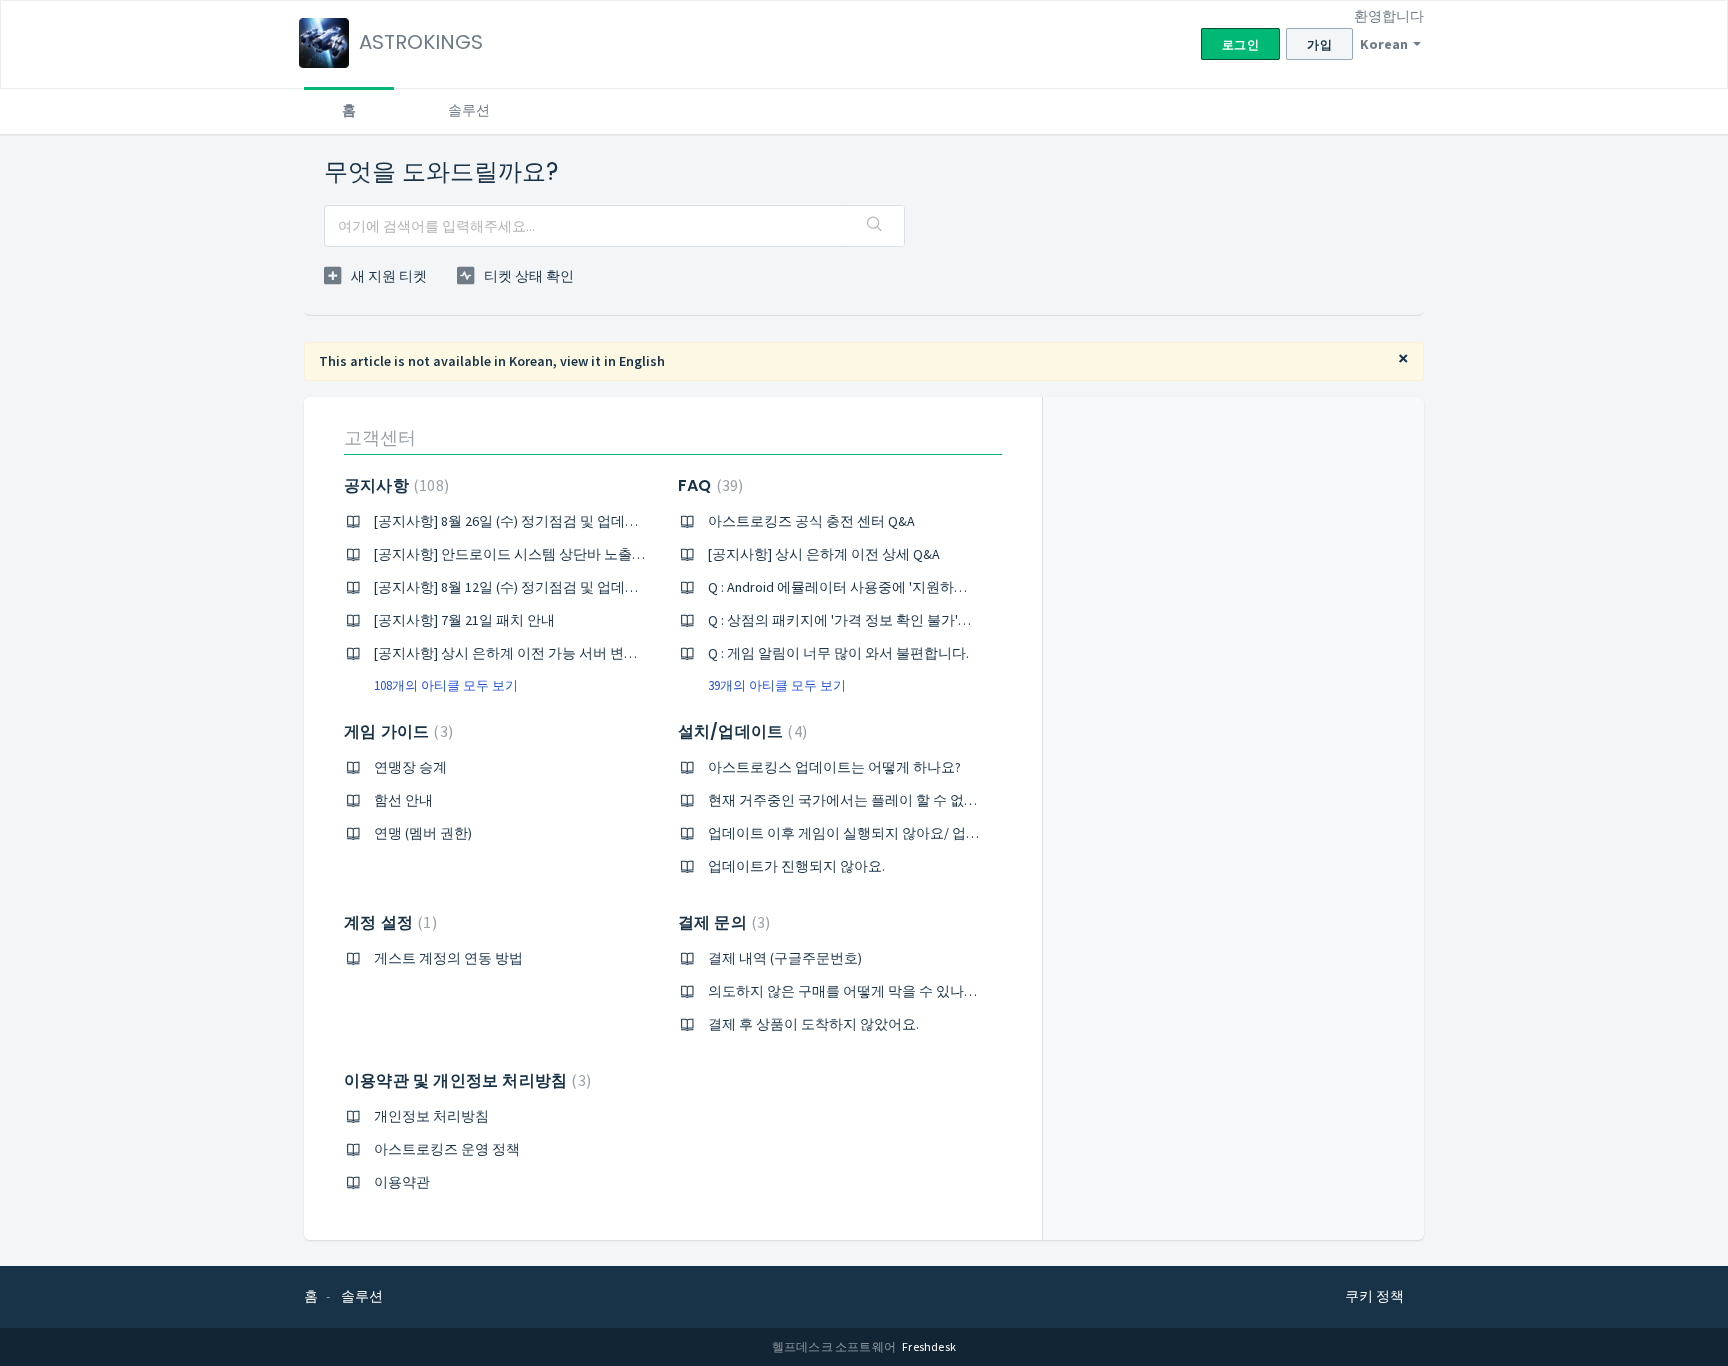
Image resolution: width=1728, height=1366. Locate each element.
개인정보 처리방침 (431, 1116)
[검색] (875, 226)
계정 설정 (388, 922)
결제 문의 (722, 922)
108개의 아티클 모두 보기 (446, 685)
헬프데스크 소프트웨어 (835, 1346)
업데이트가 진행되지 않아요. (796, 866)
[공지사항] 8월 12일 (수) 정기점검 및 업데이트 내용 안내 (544, 587)
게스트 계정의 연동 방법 (448, 958)
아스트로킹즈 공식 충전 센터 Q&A (811, 521)
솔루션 (469, 110)
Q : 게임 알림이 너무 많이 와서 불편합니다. (838, 653)
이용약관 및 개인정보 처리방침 (465, 1080)
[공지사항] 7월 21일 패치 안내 (464, 620)
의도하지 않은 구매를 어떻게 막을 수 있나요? (846, 991)
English (642, 361)
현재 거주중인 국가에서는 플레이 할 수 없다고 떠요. (867, 800)
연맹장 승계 (410, 767)
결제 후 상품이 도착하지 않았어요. (813, 1024)
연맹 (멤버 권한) (423, 833)
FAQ (708, 485)
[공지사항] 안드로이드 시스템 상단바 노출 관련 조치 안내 (549, 554)
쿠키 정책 (1374, 1296)
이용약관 (402, 1182)
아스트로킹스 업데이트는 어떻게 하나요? (834, 767)
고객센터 (380, 437)
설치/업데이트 (740, 731)
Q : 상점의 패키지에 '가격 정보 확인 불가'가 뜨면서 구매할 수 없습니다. (924, 620)
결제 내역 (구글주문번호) (785, 958)
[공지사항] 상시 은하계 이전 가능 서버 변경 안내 (521, 653)
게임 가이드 (396, 731)
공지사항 (394, 485)
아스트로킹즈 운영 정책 (447, 1149)
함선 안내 (403, 800)
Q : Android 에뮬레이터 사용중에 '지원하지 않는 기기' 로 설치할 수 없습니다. (941, 587)
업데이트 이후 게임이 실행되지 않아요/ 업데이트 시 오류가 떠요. (906, 833)
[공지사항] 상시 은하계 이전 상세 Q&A (824, 554)
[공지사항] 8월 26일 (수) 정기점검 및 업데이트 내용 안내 (544, 521)
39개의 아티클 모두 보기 (777, 685)
